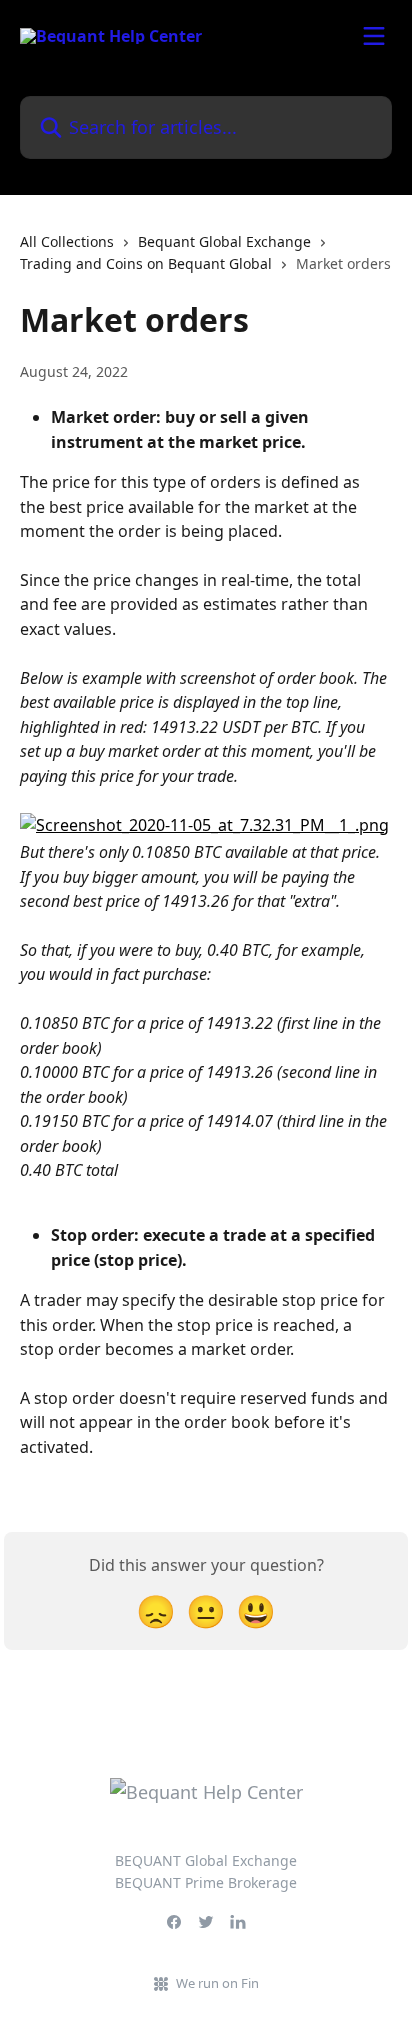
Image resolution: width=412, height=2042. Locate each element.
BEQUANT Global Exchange (206, 1860)
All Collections (67, 241)
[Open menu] (374, 36)
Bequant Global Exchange (224, 241)
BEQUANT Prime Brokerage (206, 1882)
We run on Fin (217, 1983)
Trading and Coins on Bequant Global (146, 263)
